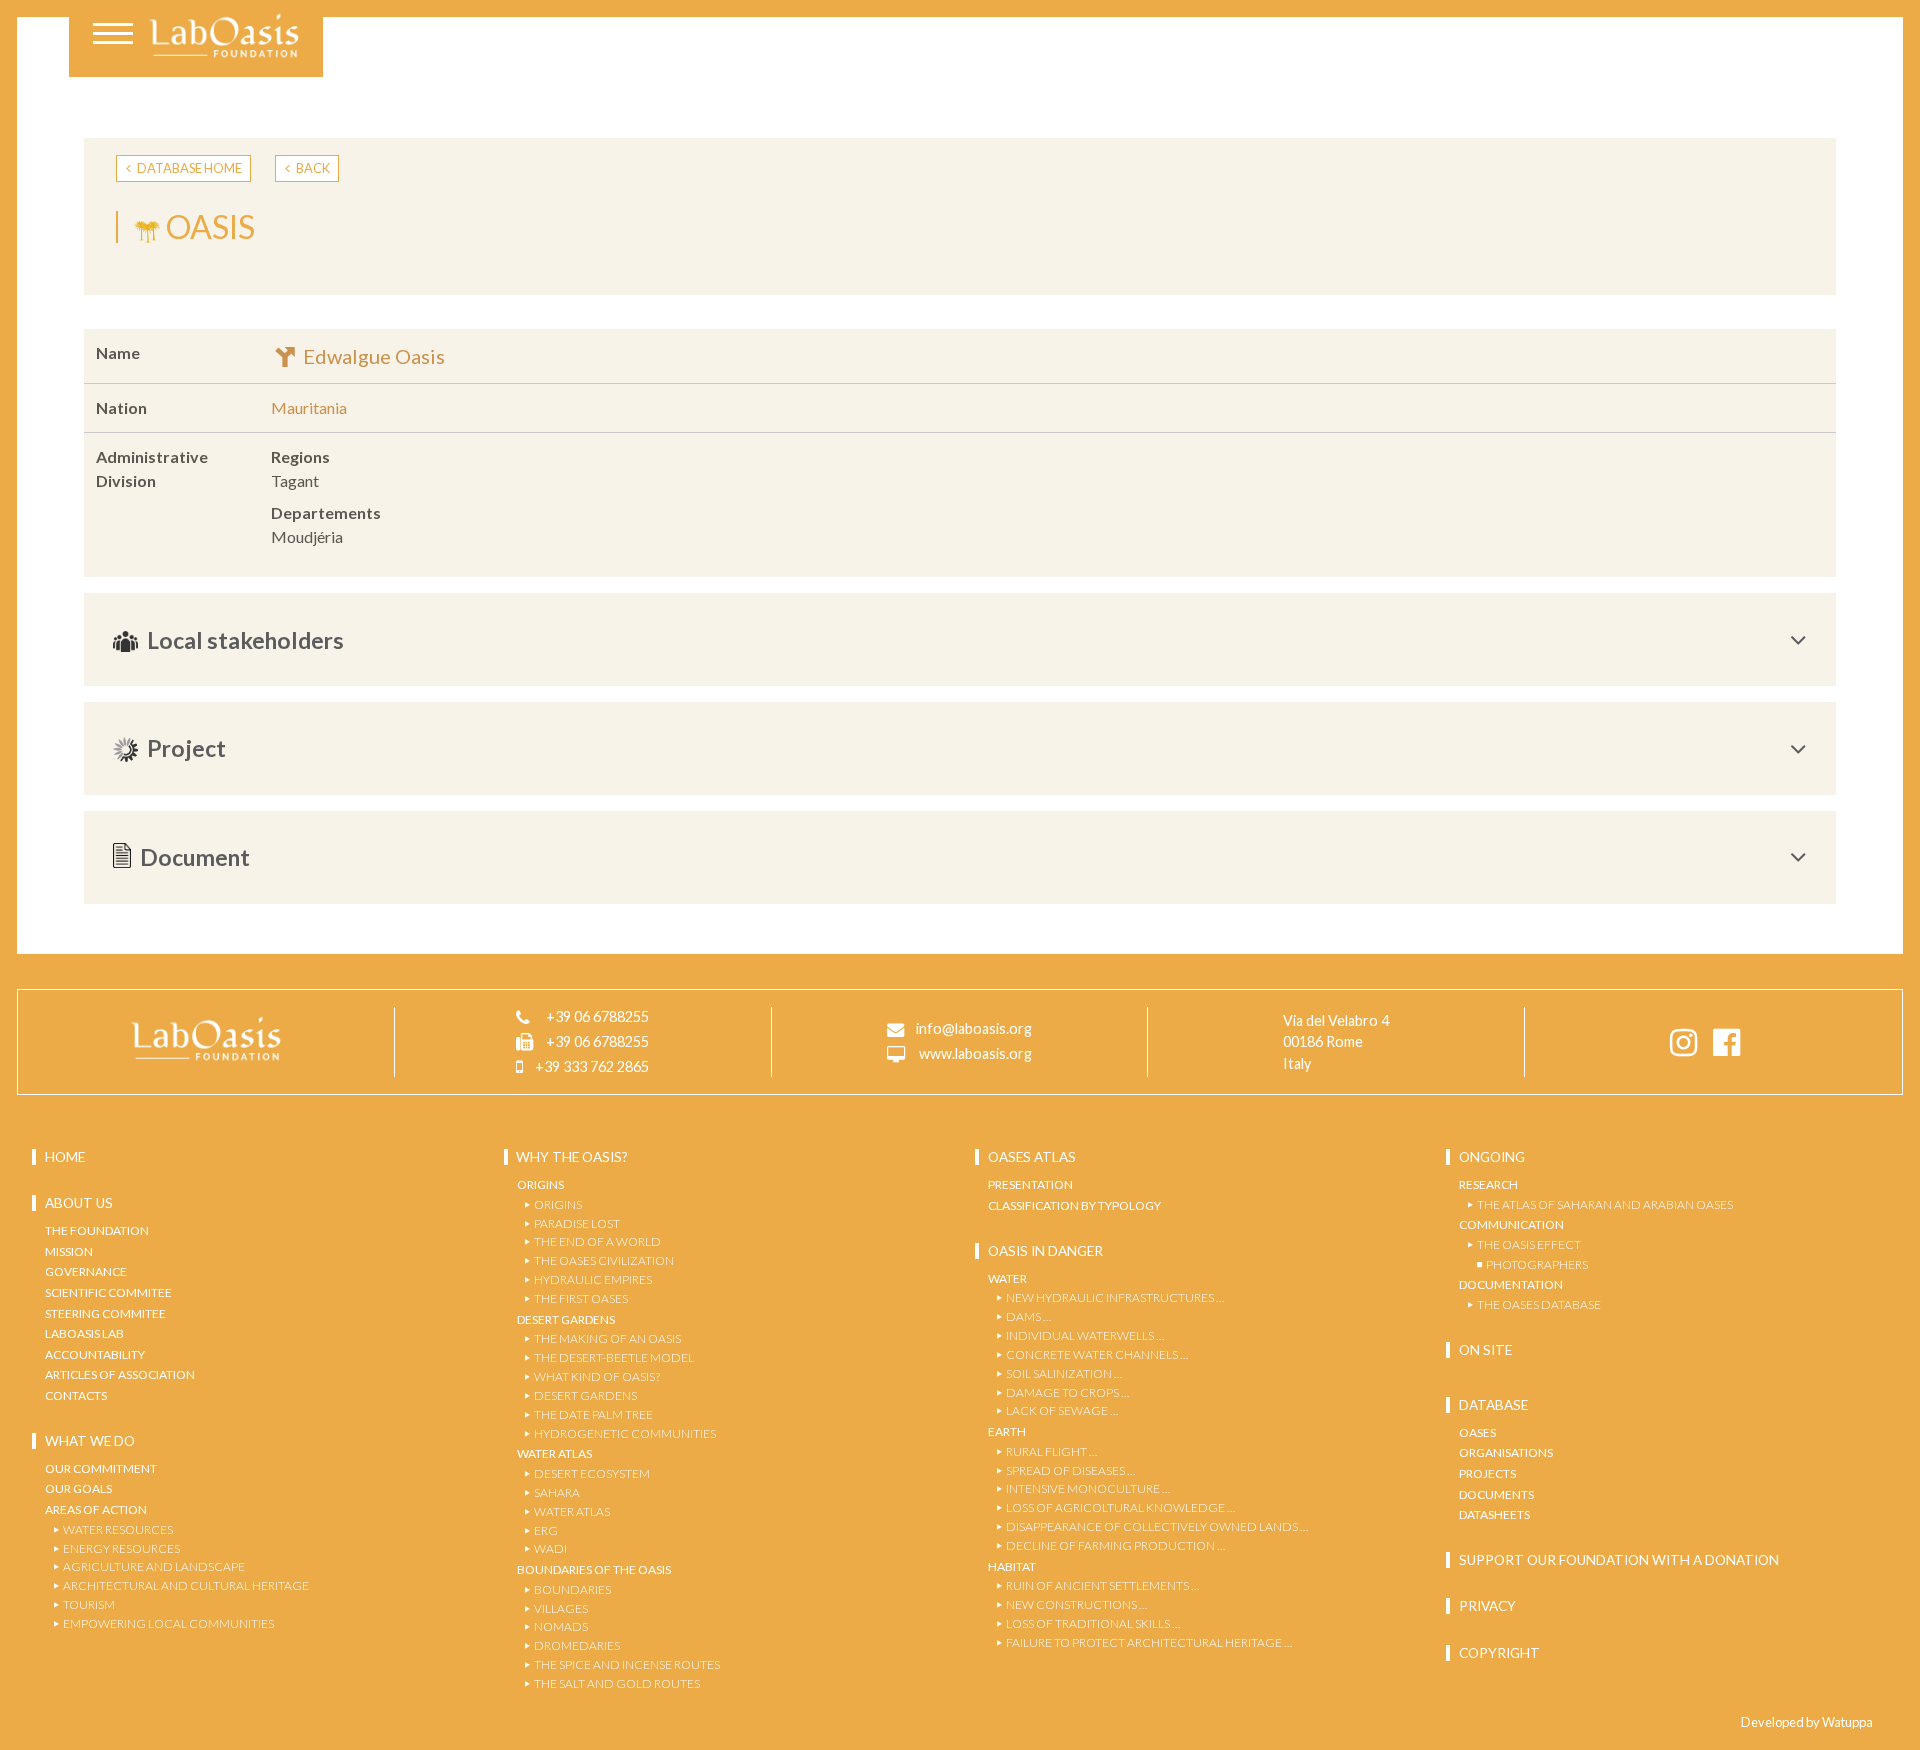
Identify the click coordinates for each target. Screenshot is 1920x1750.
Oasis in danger (1045, 1251)
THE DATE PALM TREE (593, 1414)
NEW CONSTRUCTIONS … (1076, 1604)
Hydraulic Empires (593, 1279)
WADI (550, 1548)
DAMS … (1028, 1316)
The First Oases (581, 1298)
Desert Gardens (566, 1319)
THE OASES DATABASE (1539, 1304)
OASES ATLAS (1032, 1157)
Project (186, 748)
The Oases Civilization (604, 1260)
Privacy (1487, 1606)
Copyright (1499, 1653)
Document (195, 857)
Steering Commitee (105, 1313)
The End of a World (597, 1241)
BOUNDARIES (572, 1589)
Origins (540, 1184)
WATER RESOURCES (118, 1529)
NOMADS (561, 1626)
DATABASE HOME (188, 168)
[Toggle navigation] (113, 36)
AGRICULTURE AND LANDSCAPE (154, 1566)
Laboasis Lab (84, 1333)
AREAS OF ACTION (96, 1509)
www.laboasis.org (975, 1054)
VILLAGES (561, 1608)
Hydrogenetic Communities (625, 1433)
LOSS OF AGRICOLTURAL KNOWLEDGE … (1120, 1507)
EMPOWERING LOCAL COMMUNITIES (168, 1623)
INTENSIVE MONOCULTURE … (1088, 1488)
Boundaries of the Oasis (594, 1569)
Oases (1477, 1432)
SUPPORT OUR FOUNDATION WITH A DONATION (1619, 1560)
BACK (312, 168)
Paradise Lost (577, 1223)
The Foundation (97, 1230)
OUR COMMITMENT (101, 1468)
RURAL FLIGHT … (1051, 1451)
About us (79, 1203)
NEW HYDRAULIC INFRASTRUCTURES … (1115, 1297)
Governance (86, 1271)
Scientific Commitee (108, 1292)
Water (1007, 1278)
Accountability (95, 1354)
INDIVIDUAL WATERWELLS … (1085, 1335)
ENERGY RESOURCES (121, 1548)
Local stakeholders (245, 640)
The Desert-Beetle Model (614, 1357)
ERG (546, 1530)
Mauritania (309, 407)
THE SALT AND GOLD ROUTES (617, 1683)
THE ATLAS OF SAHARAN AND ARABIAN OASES (1605, 1204)
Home (65, 1157)
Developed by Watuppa (1807, 1722)
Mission (69, 1251)
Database (1493, 1405)
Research (1488, 1184)
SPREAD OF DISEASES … (1070, 1470)
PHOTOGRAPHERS (1537, 1264)
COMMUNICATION (1511, 1224)
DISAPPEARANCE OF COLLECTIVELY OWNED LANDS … (1157, 1526)
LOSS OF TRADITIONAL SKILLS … (1093, 1623)
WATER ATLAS (572, 1511)
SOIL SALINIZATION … (1064, 1373)
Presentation (1030, 1184)
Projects (1487, 1473)
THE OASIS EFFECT (1529, 1244)
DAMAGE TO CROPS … (1067, 1392)
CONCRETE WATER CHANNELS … (1097, 1354)
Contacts (76, 1395)
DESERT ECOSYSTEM (592, 1473)
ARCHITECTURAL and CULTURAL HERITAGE (186, 1585)
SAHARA (557, 1492)
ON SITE (1485, 1350)
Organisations (1506, 1452)
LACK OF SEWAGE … (1062, 1410)
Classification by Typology (1074, 1205)
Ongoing (1492, 1157)
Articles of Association (120, 1374)
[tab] (960, 639)
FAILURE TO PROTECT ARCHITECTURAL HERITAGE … (1149, 1642)
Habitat (1012, 1566)
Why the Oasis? (572, 1157)
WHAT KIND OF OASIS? (597, 1376)
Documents (1496, 1494)
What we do (90, 1441)
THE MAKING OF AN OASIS (607, 1338)
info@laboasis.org (974, 1029)
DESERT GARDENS (585, 1395)
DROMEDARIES (577, 1645)
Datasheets (1494, 1514)
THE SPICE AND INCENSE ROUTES (627, 1664)
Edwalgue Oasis (372, 356)
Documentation (1511, 1284)
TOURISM (89, 1604)
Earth (1007, 1431)
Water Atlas (554, 1453)
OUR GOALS (78, 1488)
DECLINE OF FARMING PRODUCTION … (1115, 1545)
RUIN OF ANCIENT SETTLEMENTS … (1102, 1585)
